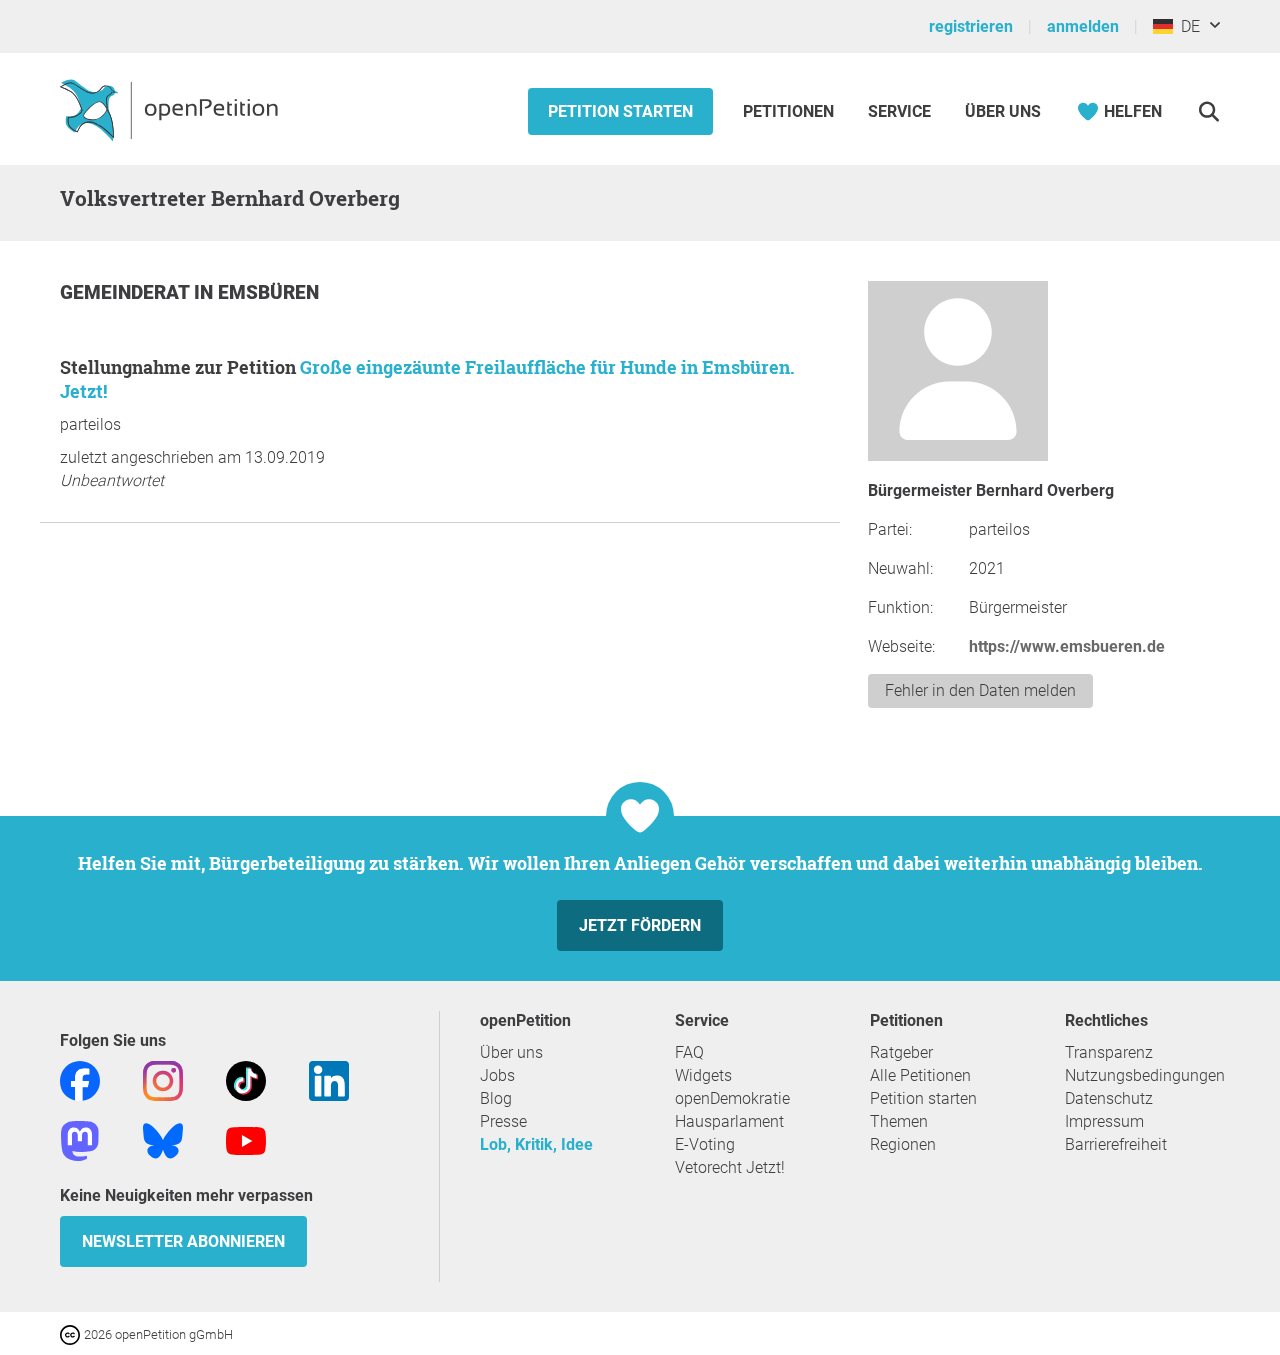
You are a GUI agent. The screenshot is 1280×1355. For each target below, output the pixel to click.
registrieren (971, 26)
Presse (503, 1121)
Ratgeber (901, 1052)
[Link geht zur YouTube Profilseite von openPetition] (246, 1139)
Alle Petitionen (920, 1075)
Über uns (511, 1052)
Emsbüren (268, 292)
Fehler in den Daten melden (980, 690)
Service (899, 111)
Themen (899, 1121)
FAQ (689, 1052)
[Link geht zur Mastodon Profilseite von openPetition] (80, 1139)
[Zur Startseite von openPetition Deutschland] (171, 109)
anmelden (1083, 26)
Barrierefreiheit (1116, 1144)
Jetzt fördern (640, 925)
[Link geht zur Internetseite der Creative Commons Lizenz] (72, 1333)
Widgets (703, 1075)
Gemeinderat (127, 292)
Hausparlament (729, 1121)
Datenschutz (1109, 1098)
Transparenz (1109, 1052)
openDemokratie (732, 1098)
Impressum (1104, 1121)
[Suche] (1208, 111)
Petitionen (790, 111)
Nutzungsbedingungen (1145, 1075)
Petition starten (620, 111)
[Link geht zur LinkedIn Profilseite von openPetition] (329, 1079)
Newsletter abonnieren (183, 1241)
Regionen (903, 1144)
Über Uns (1003, 111)
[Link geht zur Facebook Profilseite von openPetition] (80, 1079)
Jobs (497, 1075)
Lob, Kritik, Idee (536, 1144)
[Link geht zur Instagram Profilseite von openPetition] (163, 1079)
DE (1186, 26)
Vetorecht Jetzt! (730, 1167)
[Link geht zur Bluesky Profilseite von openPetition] (163, 1139)
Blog (496, 1098)
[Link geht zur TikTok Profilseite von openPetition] (246, 1079)
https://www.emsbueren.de (1067, 646)
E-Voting (705, 1144)
